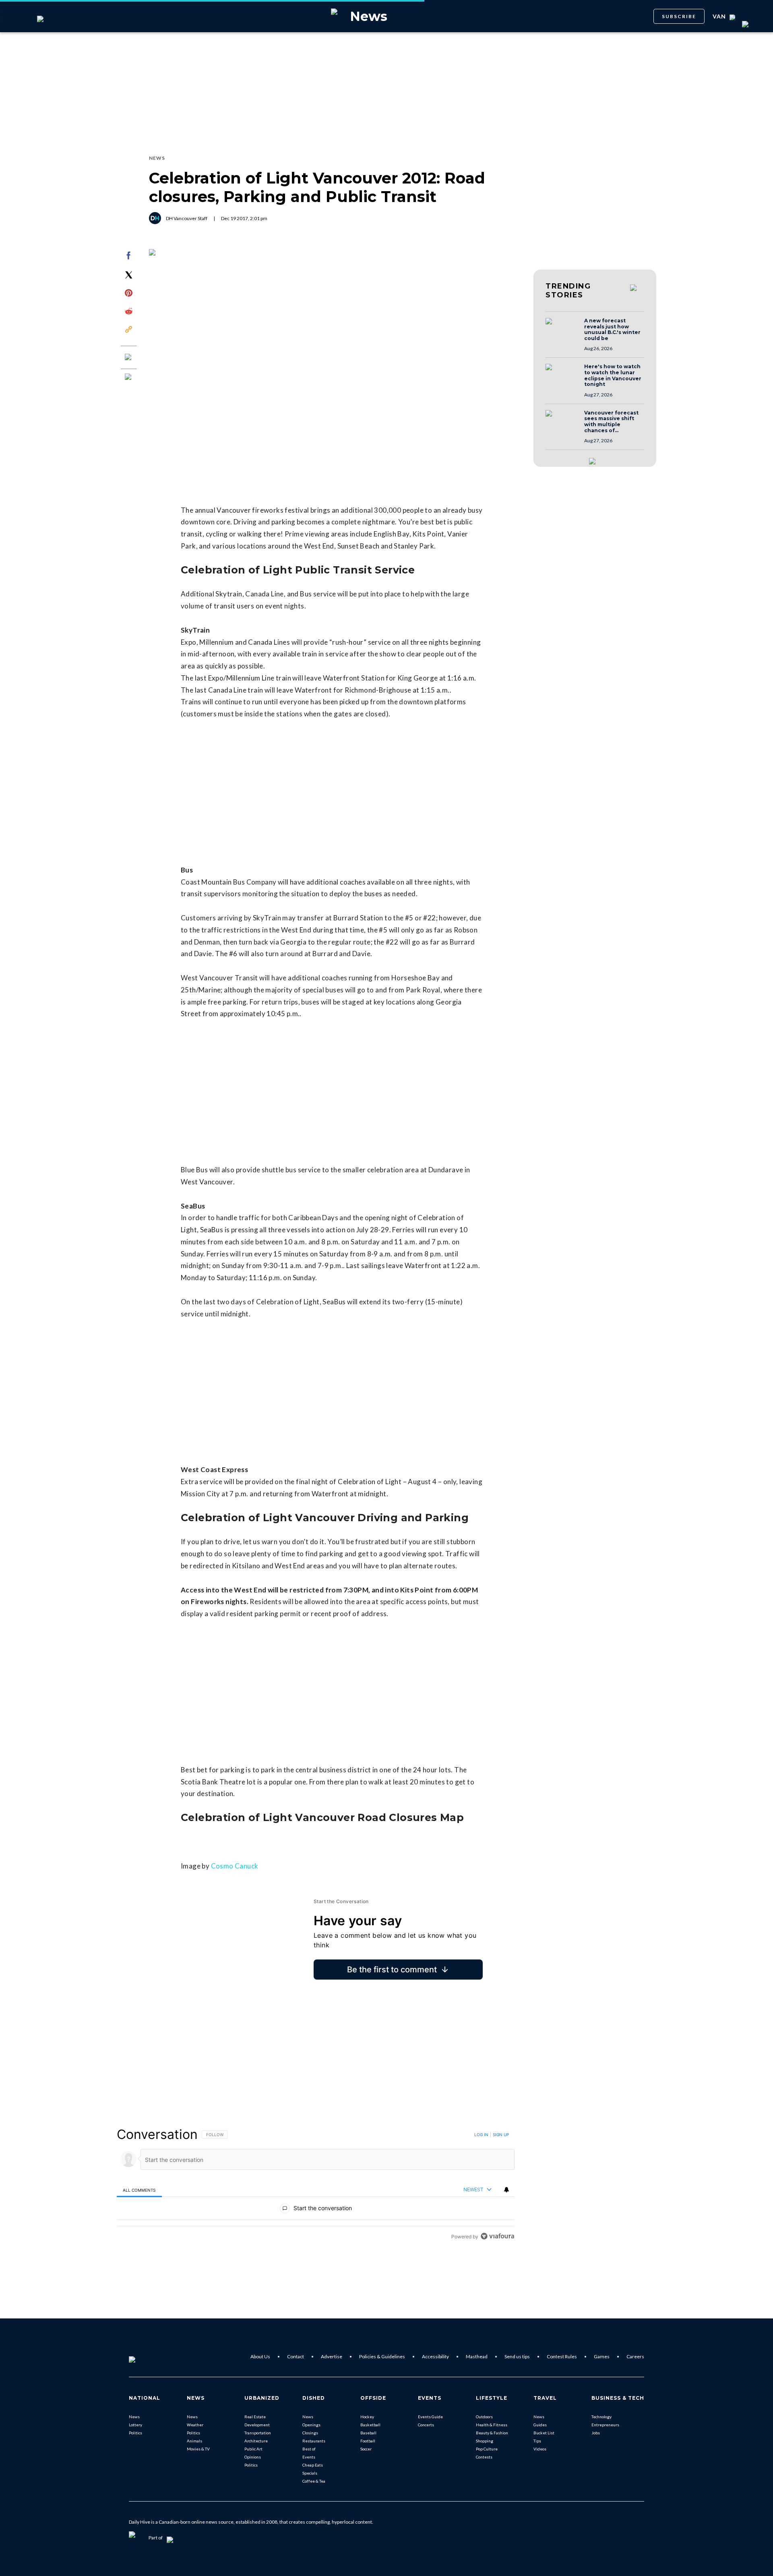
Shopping (485, 2441)
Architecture (256, 2441)
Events (309, 2457)
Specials (310, 2473)
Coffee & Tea (314, 2481)
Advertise (332, 2356)
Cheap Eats (313, 2465)
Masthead (477, 2356)
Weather (195, 2425)
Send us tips (517, 2356)
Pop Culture (487, 2449)
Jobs (596, 2433)
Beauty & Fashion (492, 2433)
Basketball (370, 2425)
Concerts (426, 2425)
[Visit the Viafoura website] (497, 2236)
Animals (194, 2441)
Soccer (366, 2449)
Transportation (258, 2433)
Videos (540, 2449)
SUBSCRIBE (679, 16)
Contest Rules (562, 2356)
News (134, 2417)
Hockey (367, 2417)
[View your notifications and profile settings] (506, 2190)
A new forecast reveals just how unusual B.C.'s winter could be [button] (612, 330)
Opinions (253, 2457)
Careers (635, 2356)
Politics (135, 2433)
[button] (562, 329)
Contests (484, 2457)
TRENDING (568, 291)
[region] (316, 2185)
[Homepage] (145, 2357)
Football (368, 2441)
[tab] (139, 2190)
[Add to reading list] (129, 377)
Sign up (501, 2135)
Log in (481, 2135)
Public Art (253, 2449)
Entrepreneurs (605, 2425)
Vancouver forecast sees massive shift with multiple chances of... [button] (611, 422)
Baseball (368, 2433)
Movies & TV (198, 2449)
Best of (309, 2449)
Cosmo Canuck (235, 1866)
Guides (540, 2425)
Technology (601, 2417)
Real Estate (255, 2417)
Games (602, 2356)
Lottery (135, 2425)
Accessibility (435, 2356)
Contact (296, 2356)
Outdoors (484, 2417)
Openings (311, 2425)
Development (257, 2425)
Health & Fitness (492, 2425)
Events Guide (430, 2417)
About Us (260, 2356)
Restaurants (314, 2441)
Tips (537, 2441)
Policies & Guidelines (382, 2356)
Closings (310, 2433)
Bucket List (544, 2433)
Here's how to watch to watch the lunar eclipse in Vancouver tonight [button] (613, 375)
